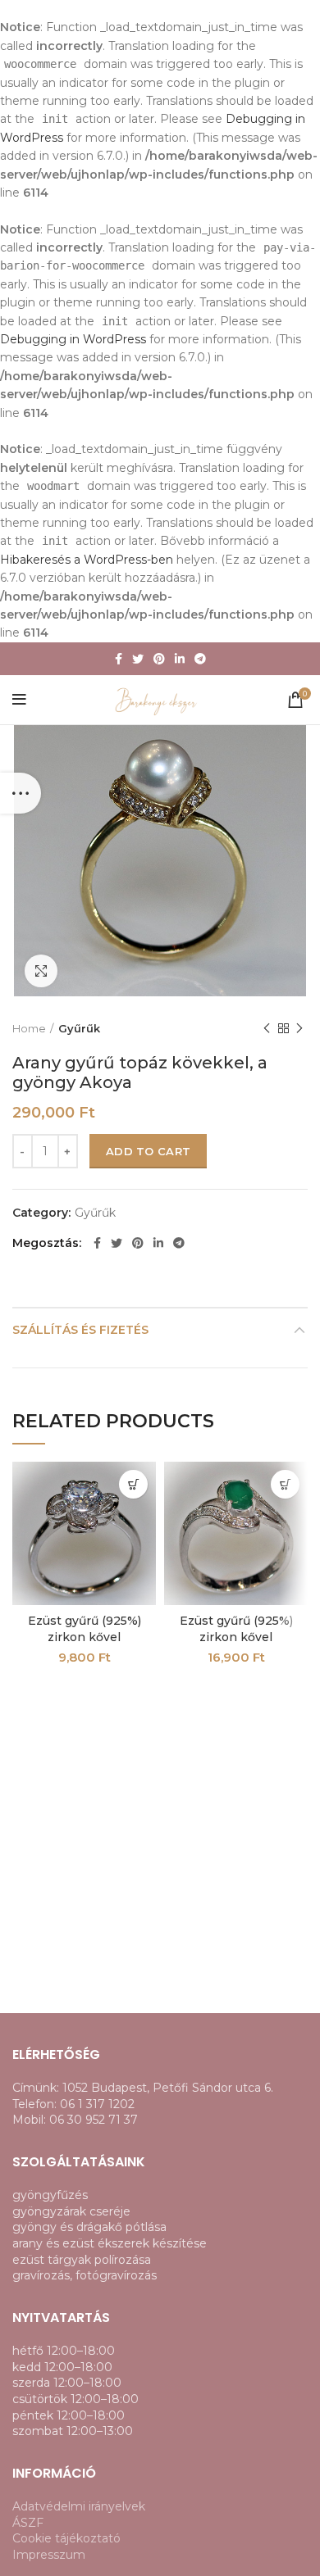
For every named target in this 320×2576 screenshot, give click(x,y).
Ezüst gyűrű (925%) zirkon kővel (85, 1629)
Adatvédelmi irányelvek (79, 2506)
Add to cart (148, 1151)
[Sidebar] (21, 793)
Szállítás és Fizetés (80, 1330)
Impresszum (49, 2555)
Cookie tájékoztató (66, 2538)
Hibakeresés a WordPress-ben (87, 560)
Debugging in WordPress (73, 339)
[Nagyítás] (41, 971)
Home (29, 1028)
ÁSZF (28, 2523)
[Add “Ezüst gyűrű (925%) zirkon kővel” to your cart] (133, 1484)
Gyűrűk (79, 1028)
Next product (299, 1028)
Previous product (267, 1028)
